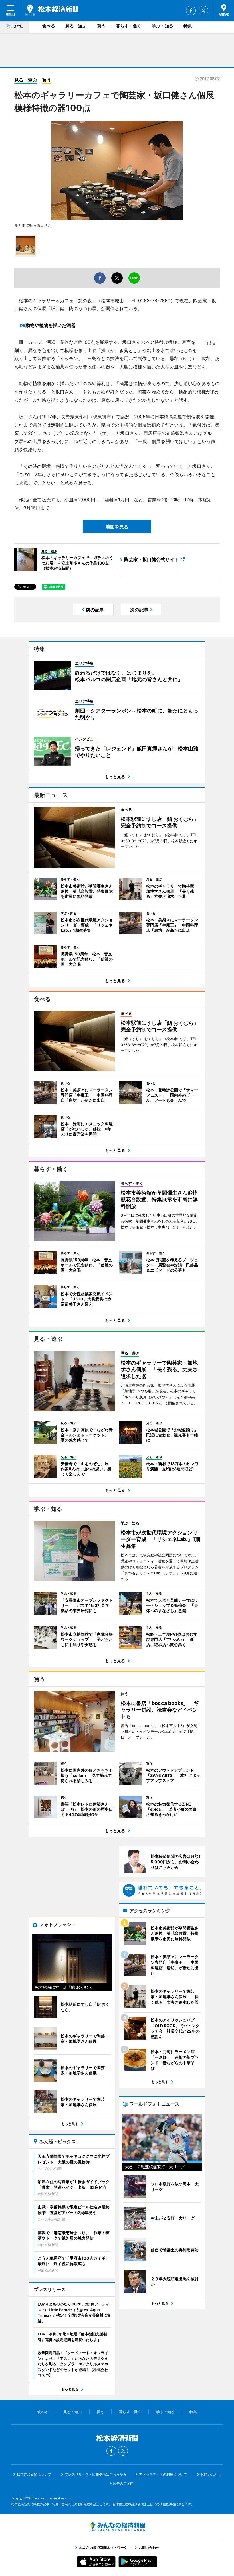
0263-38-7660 (154, 301)
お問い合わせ (211, 2474)
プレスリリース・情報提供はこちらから (96, 2474)
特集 (188, 26)
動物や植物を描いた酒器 (51, 325)
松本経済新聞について (34, 2474)
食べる (49, 26)
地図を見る (117, 527)
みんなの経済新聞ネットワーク (117, 2527)
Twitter (203, 11)
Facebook (191, 11)
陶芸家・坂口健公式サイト (152, 559)
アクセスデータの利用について (163, 2474)
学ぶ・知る (163, 26)
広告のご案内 (123, 2483)
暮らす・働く (129, 26)
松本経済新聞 (52, 10)
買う (101, 26)
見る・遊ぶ (76, 26)
